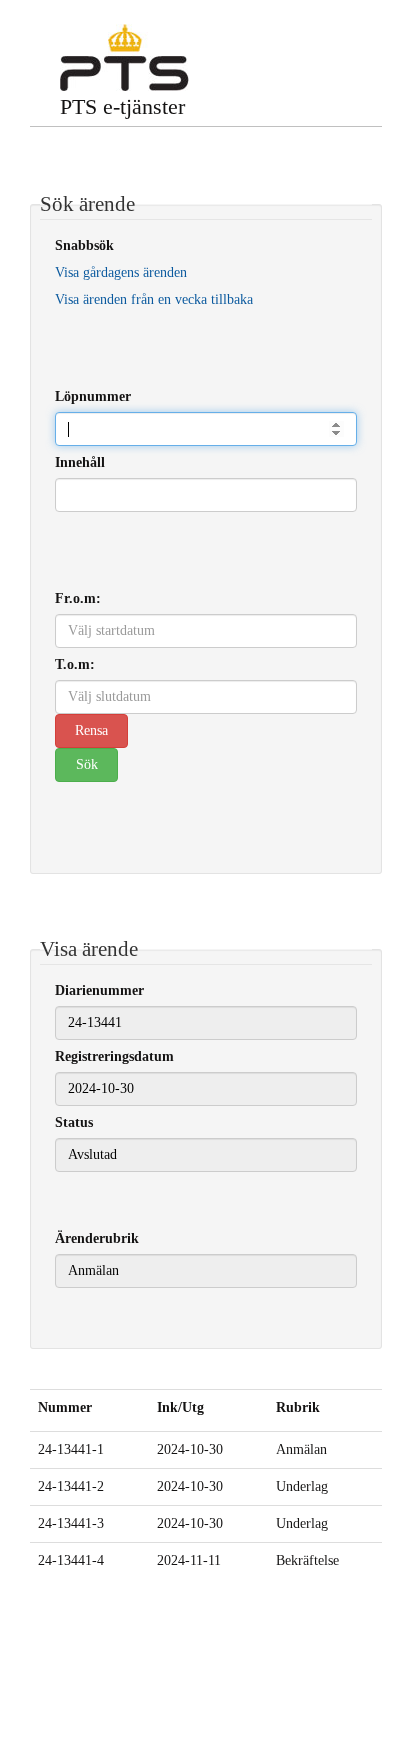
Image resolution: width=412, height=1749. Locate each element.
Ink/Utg (180, 1407)
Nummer (65, 1407)
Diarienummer (99, 990)
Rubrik (298, 1407)
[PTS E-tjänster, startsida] (124, 57)
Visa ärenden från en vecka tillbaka (154, 299)
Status (74, 1122)
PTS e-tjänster (122, 106)
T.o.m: (75, 664)
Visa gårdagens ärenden (121, 272)
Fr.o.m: (78, 598)
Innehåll (80, 462)
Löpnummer (93, 396)
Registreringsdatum (114, 1056)
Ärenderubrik (97, 1238)
